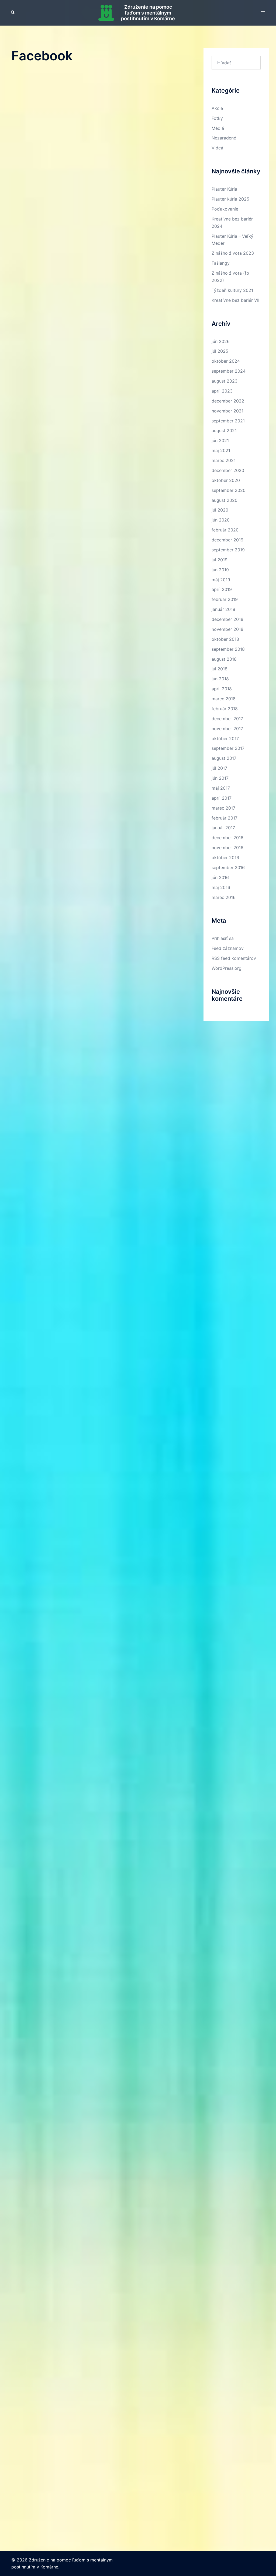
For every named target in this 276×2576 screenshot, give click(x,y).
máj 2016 (221, 887)
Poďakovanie (225, 209)
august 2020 (225, 500)
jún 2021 (220, 440)
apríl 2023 (222, 391)
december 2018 (227, 619)
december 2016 (227, 838)
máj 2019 (221, 580)
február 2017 (225, 818)
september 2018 (228, 649)
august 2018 (224, 659)
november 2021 (227, 411)
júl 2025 (220, 351)
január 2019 (223, 609)
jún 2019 (220, 570)
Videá (217, 148)
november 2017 (227, 729)
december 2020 (228, 470)
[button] (13, 13)
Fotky (217, 118)
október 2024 (226, 361)
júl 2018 (220, 669)
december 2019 (227, 540)
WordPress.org (227, 968)
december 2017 (227, 719)
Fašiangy (221, 263)
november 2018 (227, 629)
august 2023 (225, 381)
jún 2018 (220, 679)
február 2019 (225, 599)
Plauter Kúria (224, 189)
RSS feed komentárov (234, 958)
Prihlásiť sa (223, 938)
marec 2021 (224, 460)
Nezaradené (224, 138)
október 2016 (225, 857)
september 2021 (228, 421)
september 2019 (228, 550)
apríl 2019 (222, 589)
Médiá (218, 128)
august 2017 (224, 758)
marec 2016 (224, 897)
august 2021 (224, 430)
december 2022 (228, 401)
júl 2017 (219, 768)
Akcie (217, 108)
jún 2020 (221, 520)
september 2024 (229, 371)
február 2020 (225, 530)
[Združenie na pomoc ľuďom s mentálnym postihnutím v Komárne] (106, 13)
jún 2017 (220, 778)
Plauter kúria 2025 (230, 199)
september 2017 (228, 748)
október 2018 (225, 639)
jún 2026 (221, 341)
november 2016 (227, 848)
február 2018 (225, 709)
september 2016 (228, 867)
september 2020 (229, 490)
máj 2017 (221, 788)
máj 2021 (221, 450)
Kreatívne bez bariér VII (235, 300)
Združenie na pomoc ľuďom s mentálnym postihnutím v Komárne (148, 13)
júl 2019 (220, 560)
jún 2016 (220, 877)
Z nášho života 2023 (233, 253)
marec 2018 (224, 699)
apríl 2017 (222, 798)
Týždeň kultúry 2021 (232, 290)
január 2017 (223, 828)
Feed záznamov (228, 948)
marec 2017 (223, 808)
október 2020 (226, 480)
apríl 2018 (222, 689)
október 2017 (225, 738)
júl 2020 (220, 510)
